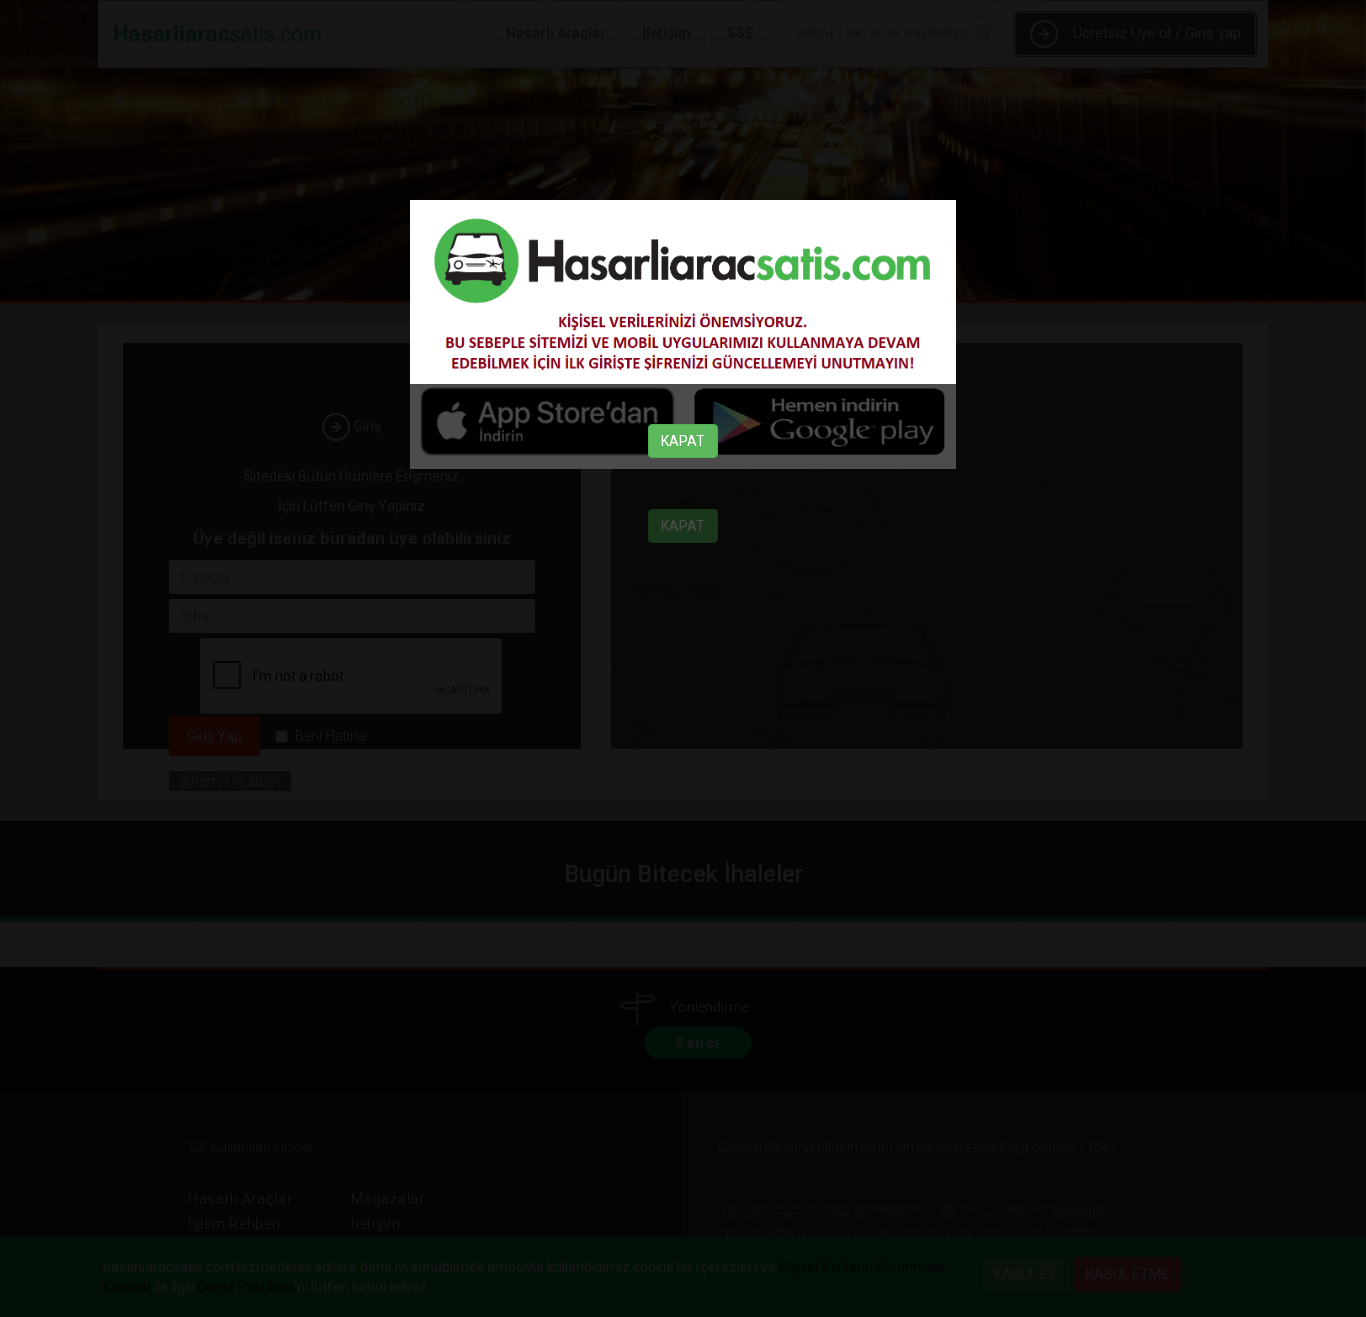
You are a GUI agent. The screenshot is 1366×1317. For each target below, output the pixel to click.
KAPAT (683, 441)
